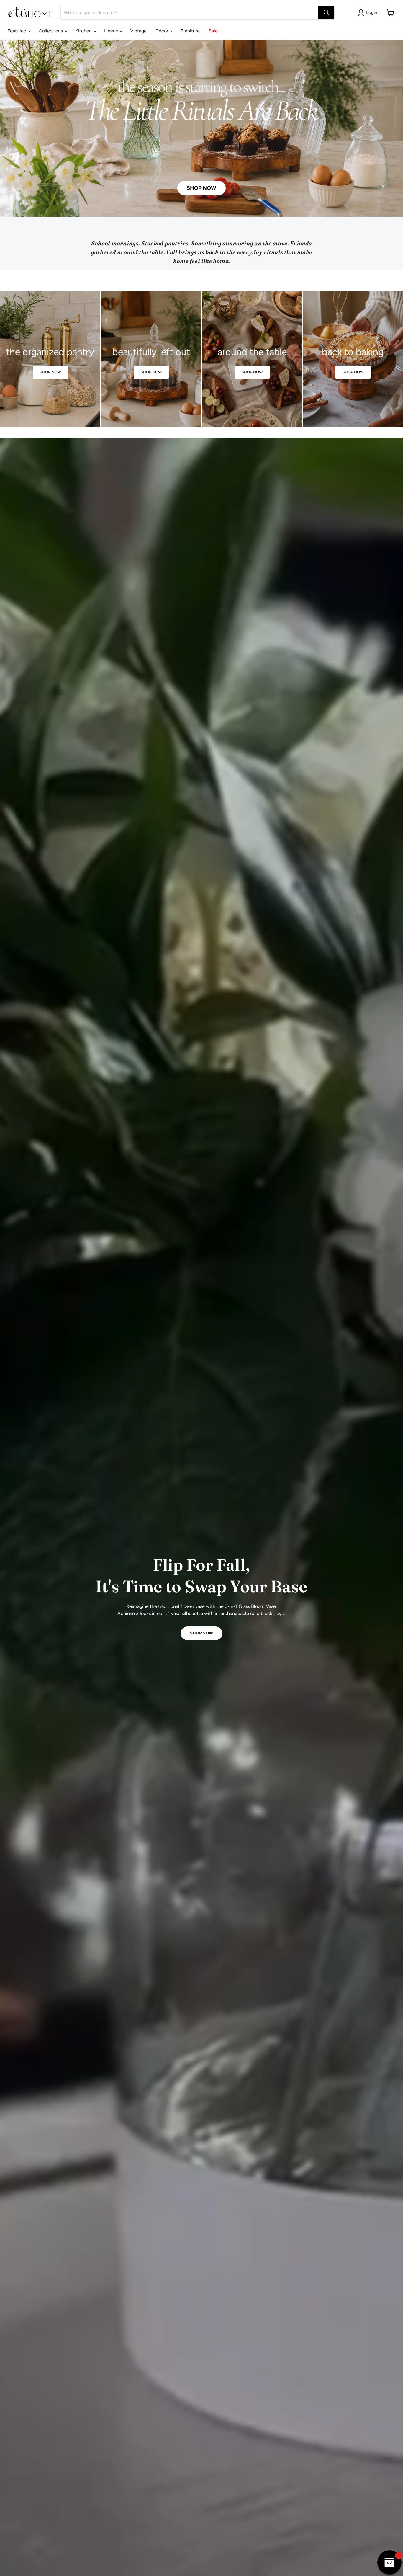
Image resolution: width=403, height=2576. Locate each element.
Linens (112, 31)
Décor (162, 31)
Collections (51, 31)
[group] (50, 359)
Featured (17, 31)
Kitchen (84, 31)
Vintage (138, 31)
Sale (213, 31)
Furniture (190, 31)
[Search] (326, 13)
